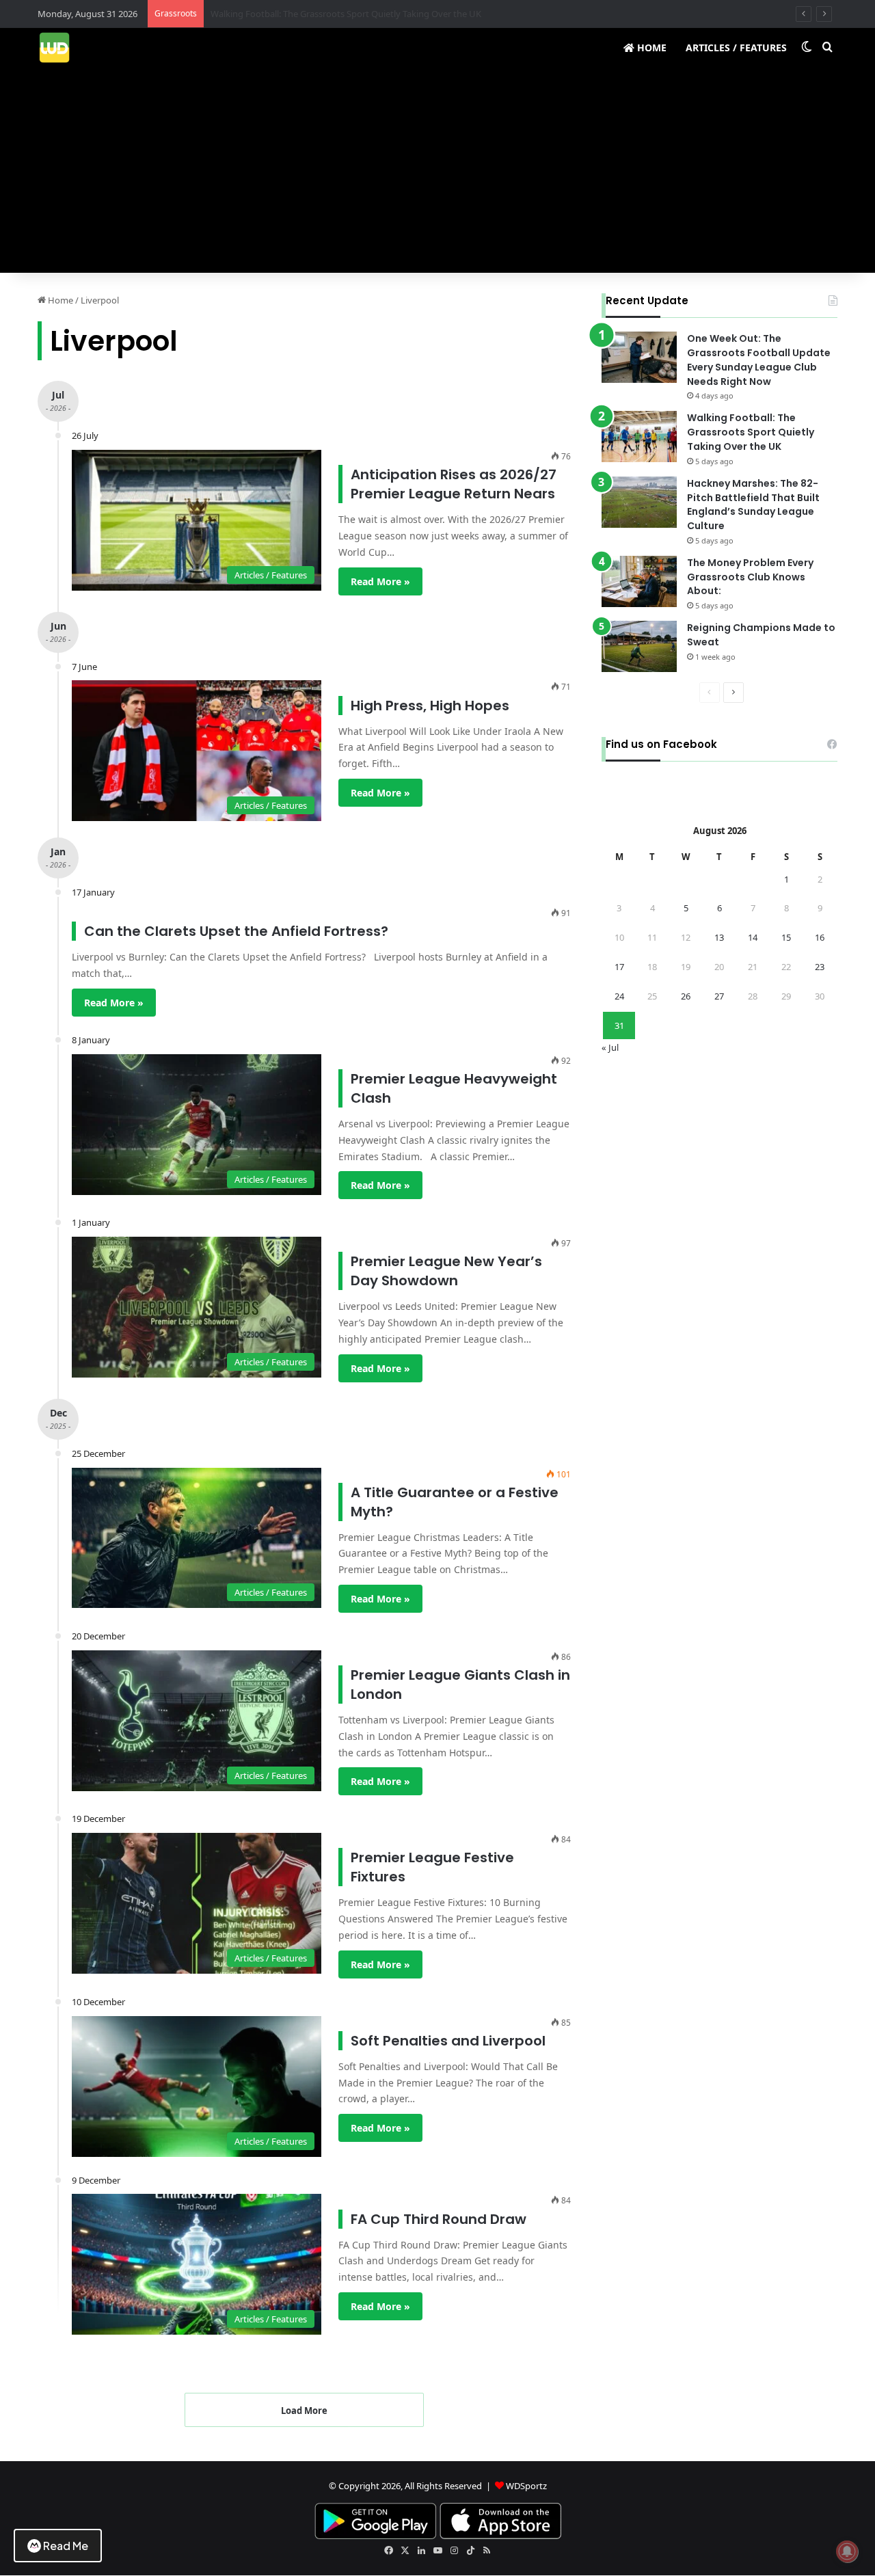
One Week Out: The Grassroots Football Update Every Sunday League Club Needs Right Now (759, 360)
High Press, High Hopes (430, 706)
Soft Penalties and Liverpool (448, 2041)
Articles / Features (736, 48)
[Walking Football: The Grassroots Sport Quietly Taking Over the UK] (639, 437)
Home (650, 48)
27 (719, 996)
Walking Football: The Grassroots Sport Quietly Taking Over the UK (751, 432)
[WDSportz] (54, 48)
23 (820, 967)
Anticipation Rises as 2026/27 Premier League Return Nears (454, 484)
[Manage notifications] (847, 2551)
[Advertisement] (437, 170)
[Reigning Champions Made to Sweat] (639, 646)
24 (619, 996)
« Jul (610, 1047)
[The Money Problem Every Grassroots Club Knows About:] (639, 581)
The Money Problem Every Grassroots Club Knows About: (750, 577)
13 (719, 937)
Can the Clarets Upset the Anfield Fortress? (236, 931)
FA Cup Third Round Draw (439, 2219)
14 (753, 937)
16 (820, 937)
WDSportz (526, 2486)
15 (786, 937)
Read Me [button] (66, 2546)
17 (619, 967)
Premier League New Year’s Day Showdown (446, 1271)
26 (686, 996)
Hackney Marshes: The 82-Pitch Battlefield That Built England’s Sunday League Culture (385, 14)
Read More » (380, 581)
